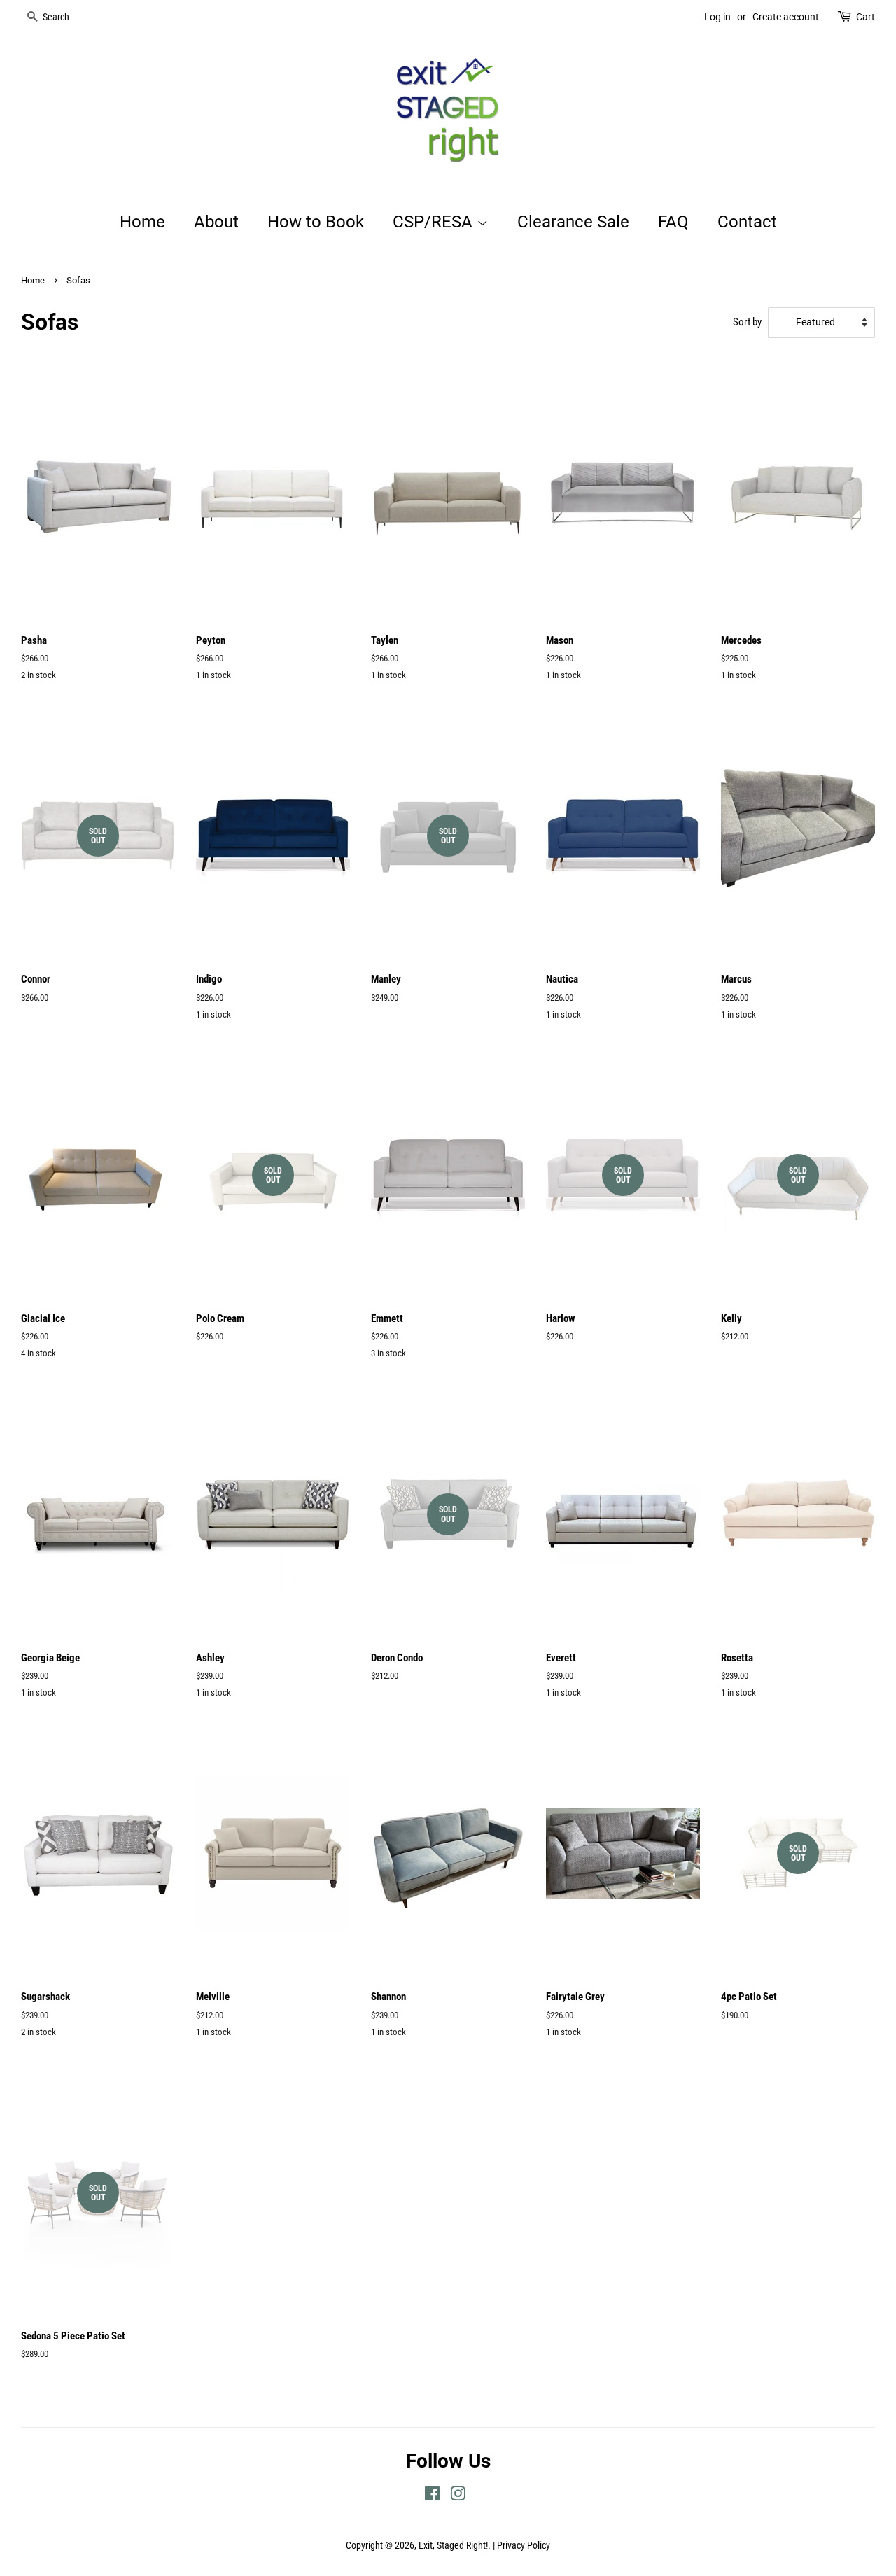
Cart (866, 17)
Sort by (747, 322)
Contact (747, 222)
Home (142, 222)
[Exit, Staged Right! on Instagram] (458, 2497)
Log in (717, 17)
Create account (786, 17)
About (216, 222)
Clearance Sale (573, 222)
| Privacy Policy (521, 2546)
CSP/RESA (435, 222)
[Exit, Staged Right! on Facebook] (432, 2497)
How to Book (316, 222)
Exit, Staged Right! (453, 2546)
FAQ (673, 222)
